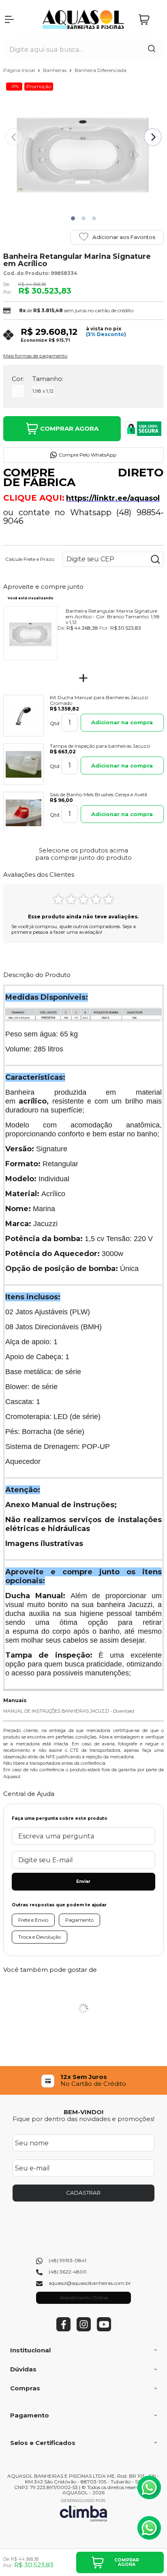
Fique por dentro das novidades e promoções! (83, 2119)
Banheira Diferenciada (101, 70)
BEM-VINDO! (83, 2112)
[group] (83, 2080)
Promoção (39, 86)
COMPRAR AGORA (69, 428)
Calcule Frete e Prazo (30, 559)
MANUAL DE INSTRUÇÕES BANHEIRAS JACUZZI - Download (69, 1711)
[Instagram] (84, 2330)
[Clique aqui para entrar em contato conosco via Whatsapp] (149, 2487)
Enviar (83, 1881)
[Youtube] (104, 2330)
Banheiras (55, 70)
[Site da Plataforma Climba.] (83, 2510)
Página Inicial (20, 70)
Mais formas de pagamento (35, 356)
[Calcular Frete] (155, 559)
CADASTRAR (83, 2193)
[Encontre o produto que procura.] (152, 49)
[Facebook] (63, 2330)
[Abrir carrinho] (149, 20)
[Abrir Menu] (9, 19)
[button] (73, 218)
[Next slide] (153, 137)
